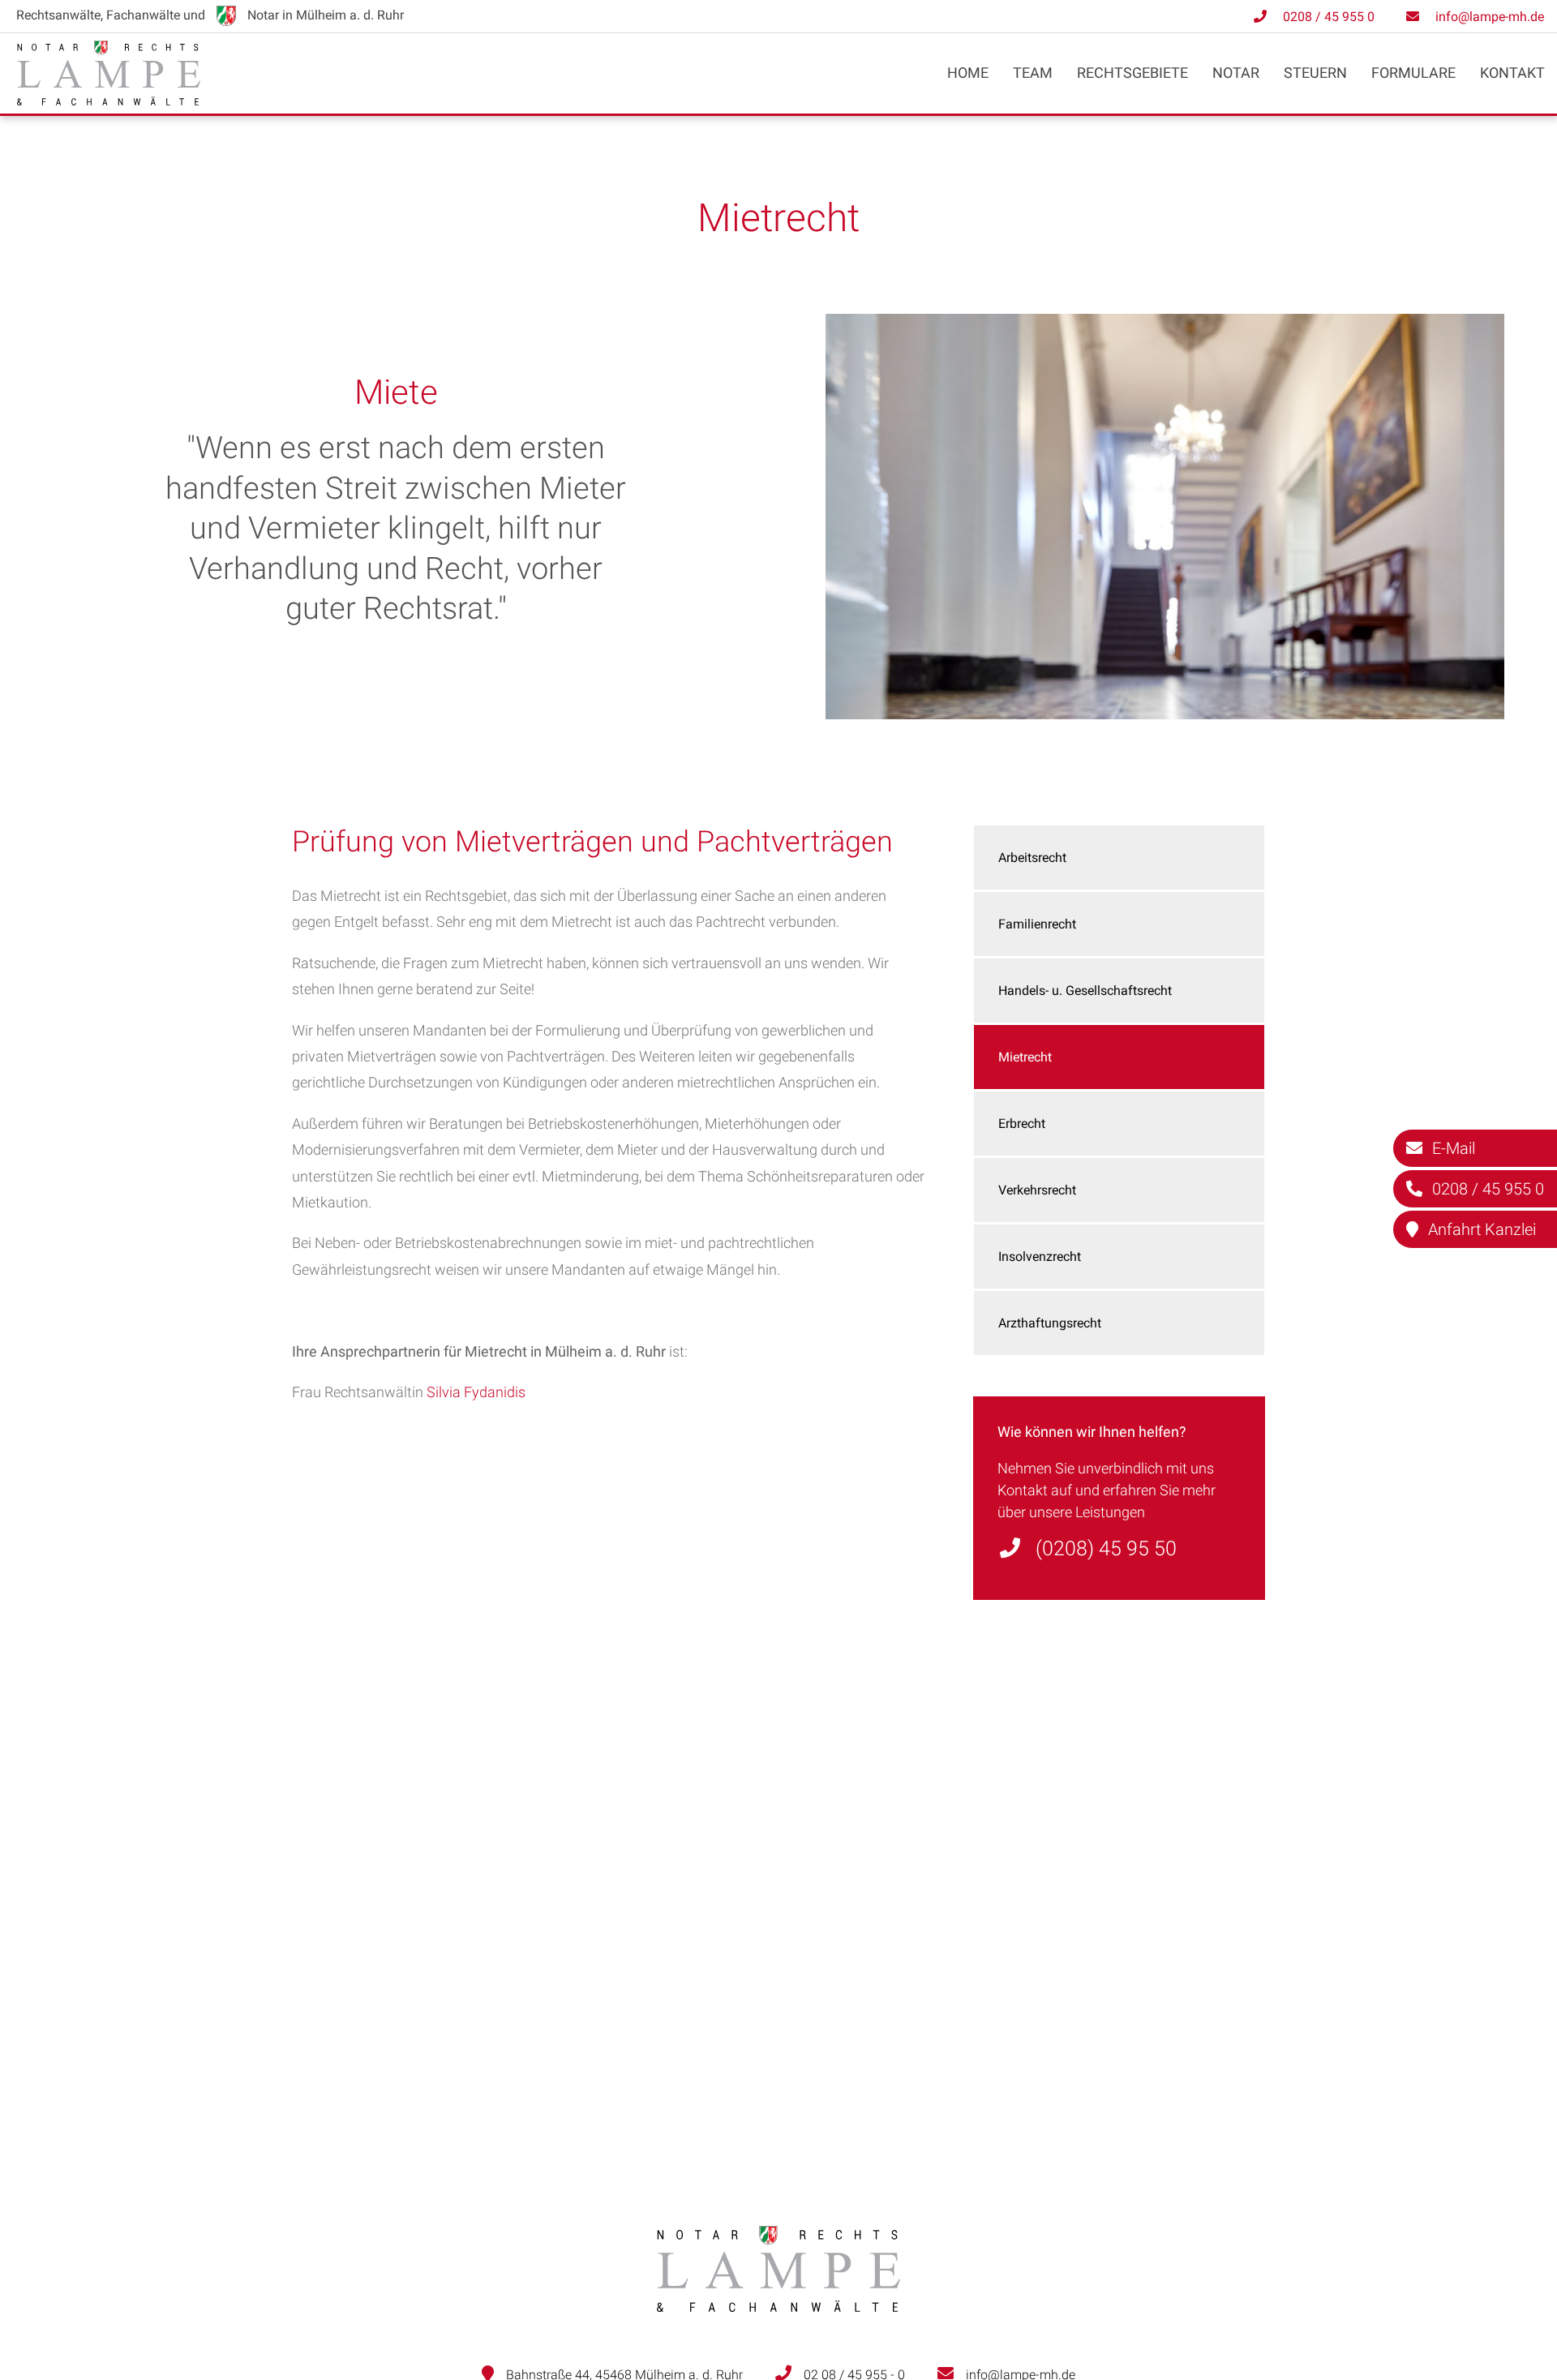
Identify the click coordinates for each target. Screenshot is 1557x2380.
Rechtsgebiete (1132, 73)
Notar (1236, 73)
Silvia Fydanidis (476, 1392)
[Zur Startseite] (109, 100)
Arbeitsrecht (1032, 858)
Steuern (1315, 73)
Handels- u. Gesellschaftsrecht (1085, 991)
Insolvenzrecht (1040, 1256)
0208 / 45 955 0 (1329, 17)
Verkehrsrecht (1037, 1190)
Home (968, 73)
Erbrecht (1022, 1124)
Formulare (1413, 73)
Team (1033, 73)
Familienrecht (1037, 924)
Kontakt (1512, 73)
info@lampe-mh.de (1490, 17)
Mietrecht (1025, 1057)
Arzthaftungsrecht (1050, 1323)
